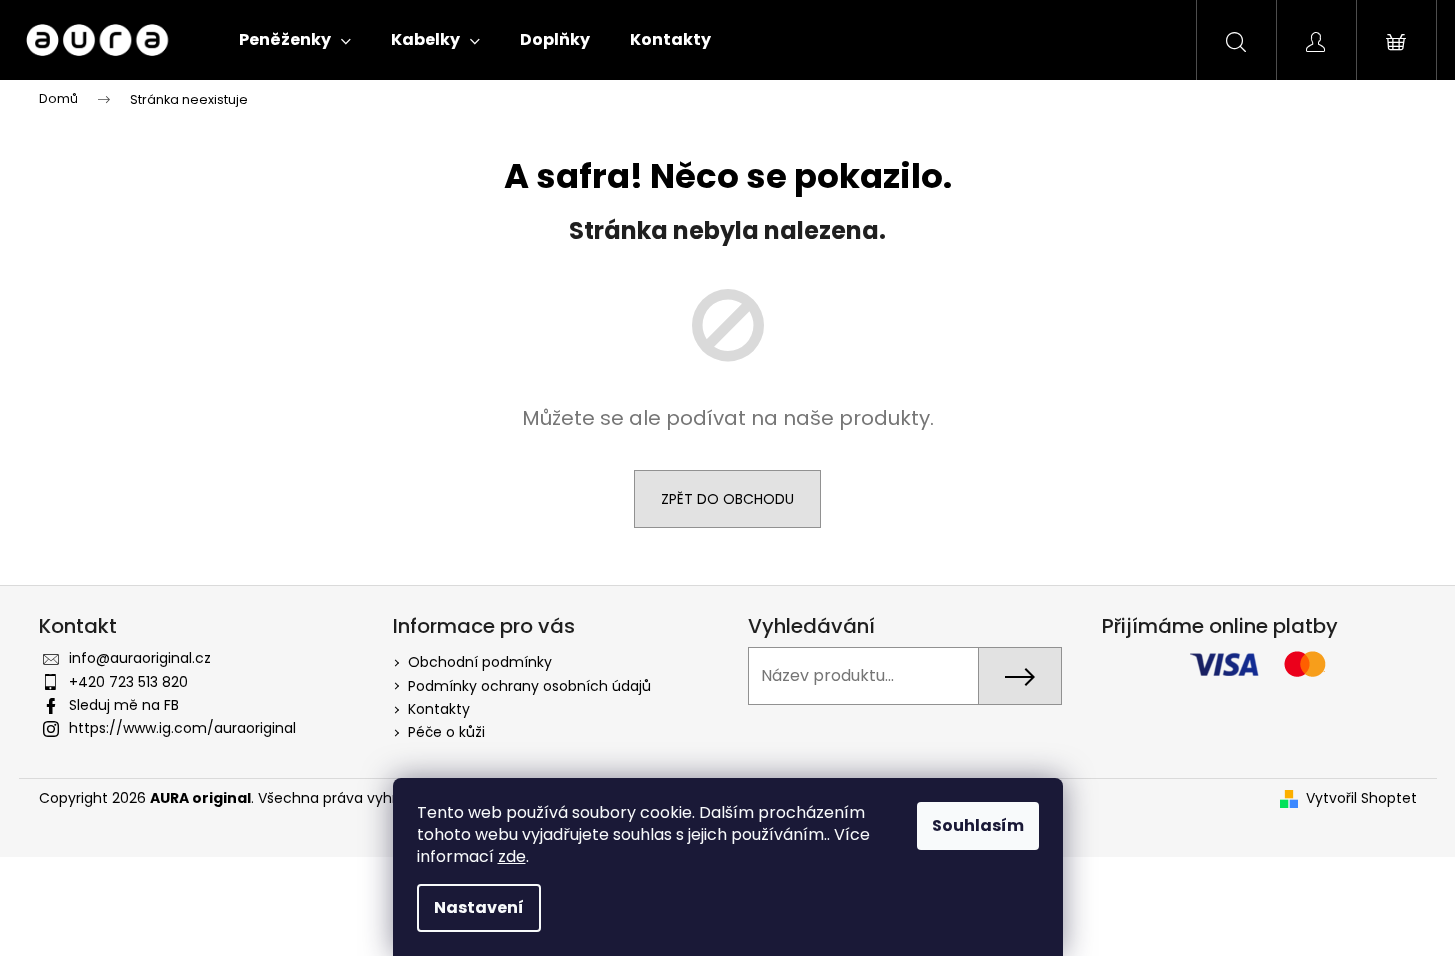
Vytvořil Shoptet (1361, 798)
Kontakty (439, 709)
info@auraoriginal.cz (140, 658)
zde (512, 856)
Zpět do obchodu (727, 499)
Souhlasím (978, 825)
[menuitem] (295, 40)
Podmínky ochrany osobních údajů (529, 686)
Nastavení (479, 907)
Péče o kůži (446, 732)
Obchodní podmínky (480, 662)
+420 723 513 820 (128, 682)
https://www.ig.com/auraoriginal (182, 728)
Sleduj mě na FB (124, 705)
